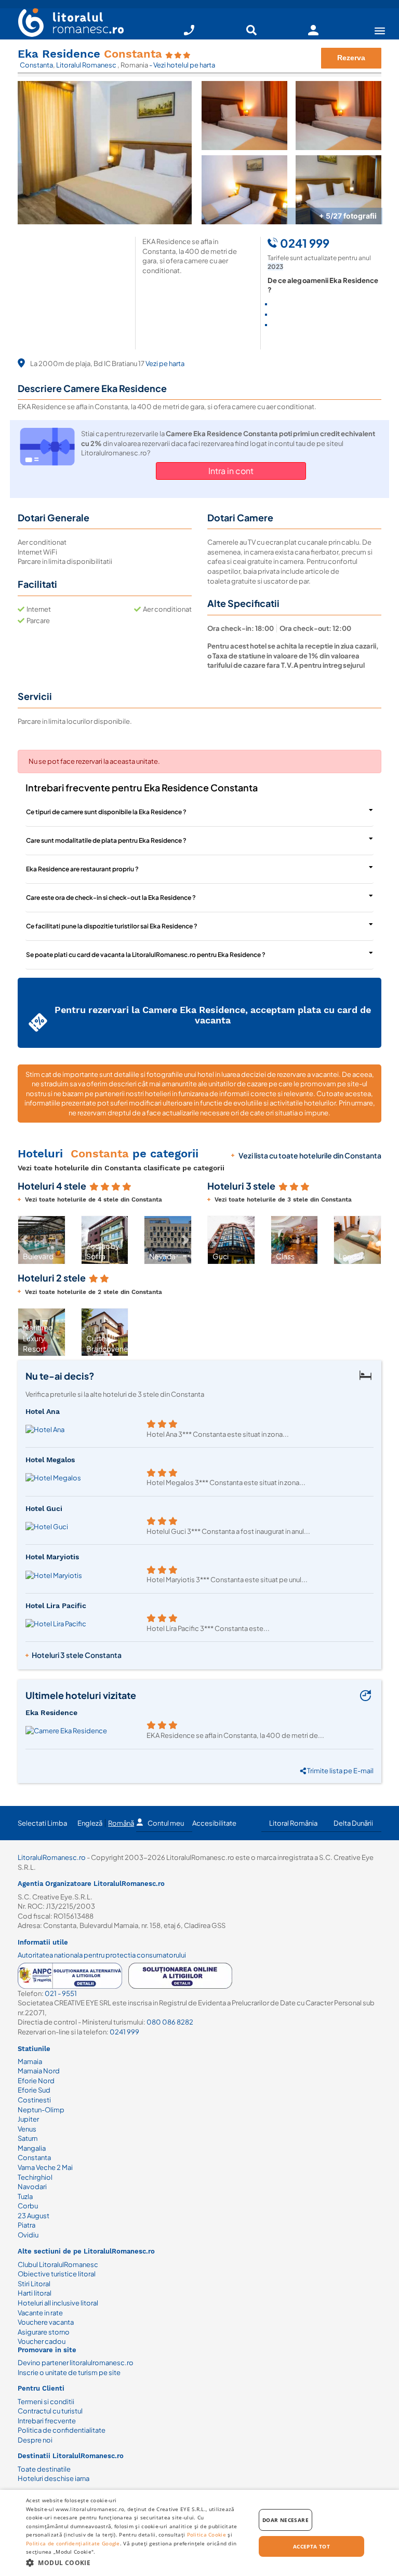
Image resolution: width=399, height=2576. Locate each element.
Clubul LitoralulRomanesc (58, 2264)
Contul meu (166, 1823)
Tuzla (25, 2196)
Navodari (32, 2187)
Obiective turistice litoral (57, 2274)
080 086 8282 (170, 2022)
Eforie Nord (36, 2081)
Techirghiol (35, 2177)
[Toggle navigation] (380, 30)
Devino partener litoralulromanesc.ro (76, 2363)
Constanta (36, 65)
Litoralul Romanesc (87, 65)
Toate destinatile (44, 2469)
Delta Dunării (353, 1823)
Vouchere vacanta (46, 2322)
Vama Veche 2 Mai (45, 2167)
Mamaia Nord (39, 2071)
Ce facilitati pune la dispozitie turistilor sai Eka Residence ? (112, 926)
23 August (34, 2216)
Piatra (26, 2225)
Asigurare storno (44, 2332)
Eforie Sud (34, 2090)
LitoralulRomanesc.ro (52, 1857)
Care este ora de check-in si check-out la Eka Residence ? (111, 898)
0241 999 (124, 2032)
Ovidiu (28, 2235)
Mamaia (30, 2061)
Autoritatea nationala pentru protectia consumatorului (102, 1955)
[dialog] (199, 2533)
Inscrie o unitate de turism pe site (69, 2372)
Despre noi (35, 2440)
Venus (27, 2129)
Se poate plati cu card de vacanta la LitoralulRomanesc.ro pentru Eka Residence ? (146, 955)
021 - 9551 (61, 1993)
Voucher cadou (42, 2341)
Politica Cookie (207, 2534)
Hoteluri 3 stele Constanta (77, 1655)
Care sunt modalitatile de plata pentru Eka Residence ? (106, 840)
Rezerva (351, 58)
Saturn (28, 2138)
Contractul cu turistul (50, 2411)
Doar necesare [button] (285, 2520)
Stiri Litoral (34, 2284)
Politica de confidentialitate (62, 2430)
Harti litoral (35, 2293)
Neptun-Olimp (41, 2110)
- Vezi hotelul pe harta (182, 65)
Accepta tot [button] (311, 2546)
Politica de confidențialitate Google (73, 2543)
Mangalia (32, 2148)
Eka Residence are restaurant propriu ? (82, 869)
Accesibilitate (214, 1823)
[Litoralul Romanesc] (67, 24)
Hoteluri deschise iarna (54, 2478)
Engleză (90, 1823)
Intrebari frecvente (47, 2421)
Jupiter (28, 2119)
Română (121, 1823)
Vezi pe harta (165, 363)
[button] (24, 1240)
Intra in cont (231, 471)
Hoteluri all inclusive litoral (58, 2303)
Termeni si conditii (46, 2402)
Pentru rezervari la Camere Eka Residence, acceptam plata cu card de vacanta (213, 1015)
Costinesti (34, 2100)
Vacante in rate (40, 2313)
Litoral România (293, 1823)
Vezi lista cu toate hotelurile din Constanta (310, 1155)
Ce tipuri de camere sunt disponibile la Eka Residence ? (106, 812)
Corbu (28, 2206)
